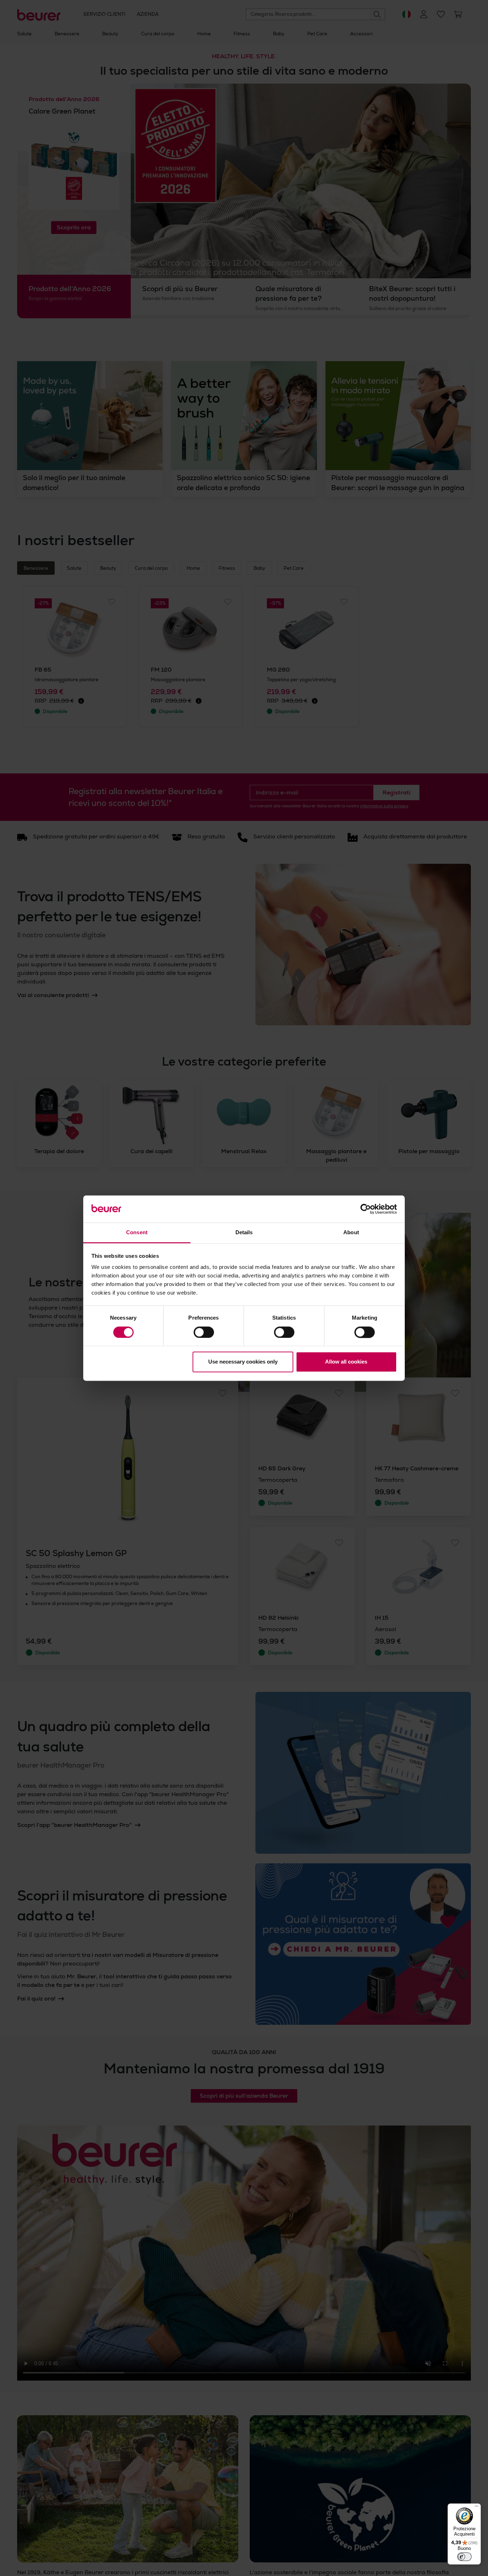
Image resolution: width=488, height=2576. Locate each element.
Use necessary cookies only (243, 1362)
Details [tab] (244, 1233)
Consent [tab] (137, 1233)
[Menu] (477, 2508)
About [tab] (351, 1233)
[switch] (204, 1332)
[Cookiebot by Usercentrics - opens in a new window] (366, 1209)
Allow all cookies (346, 1362)
